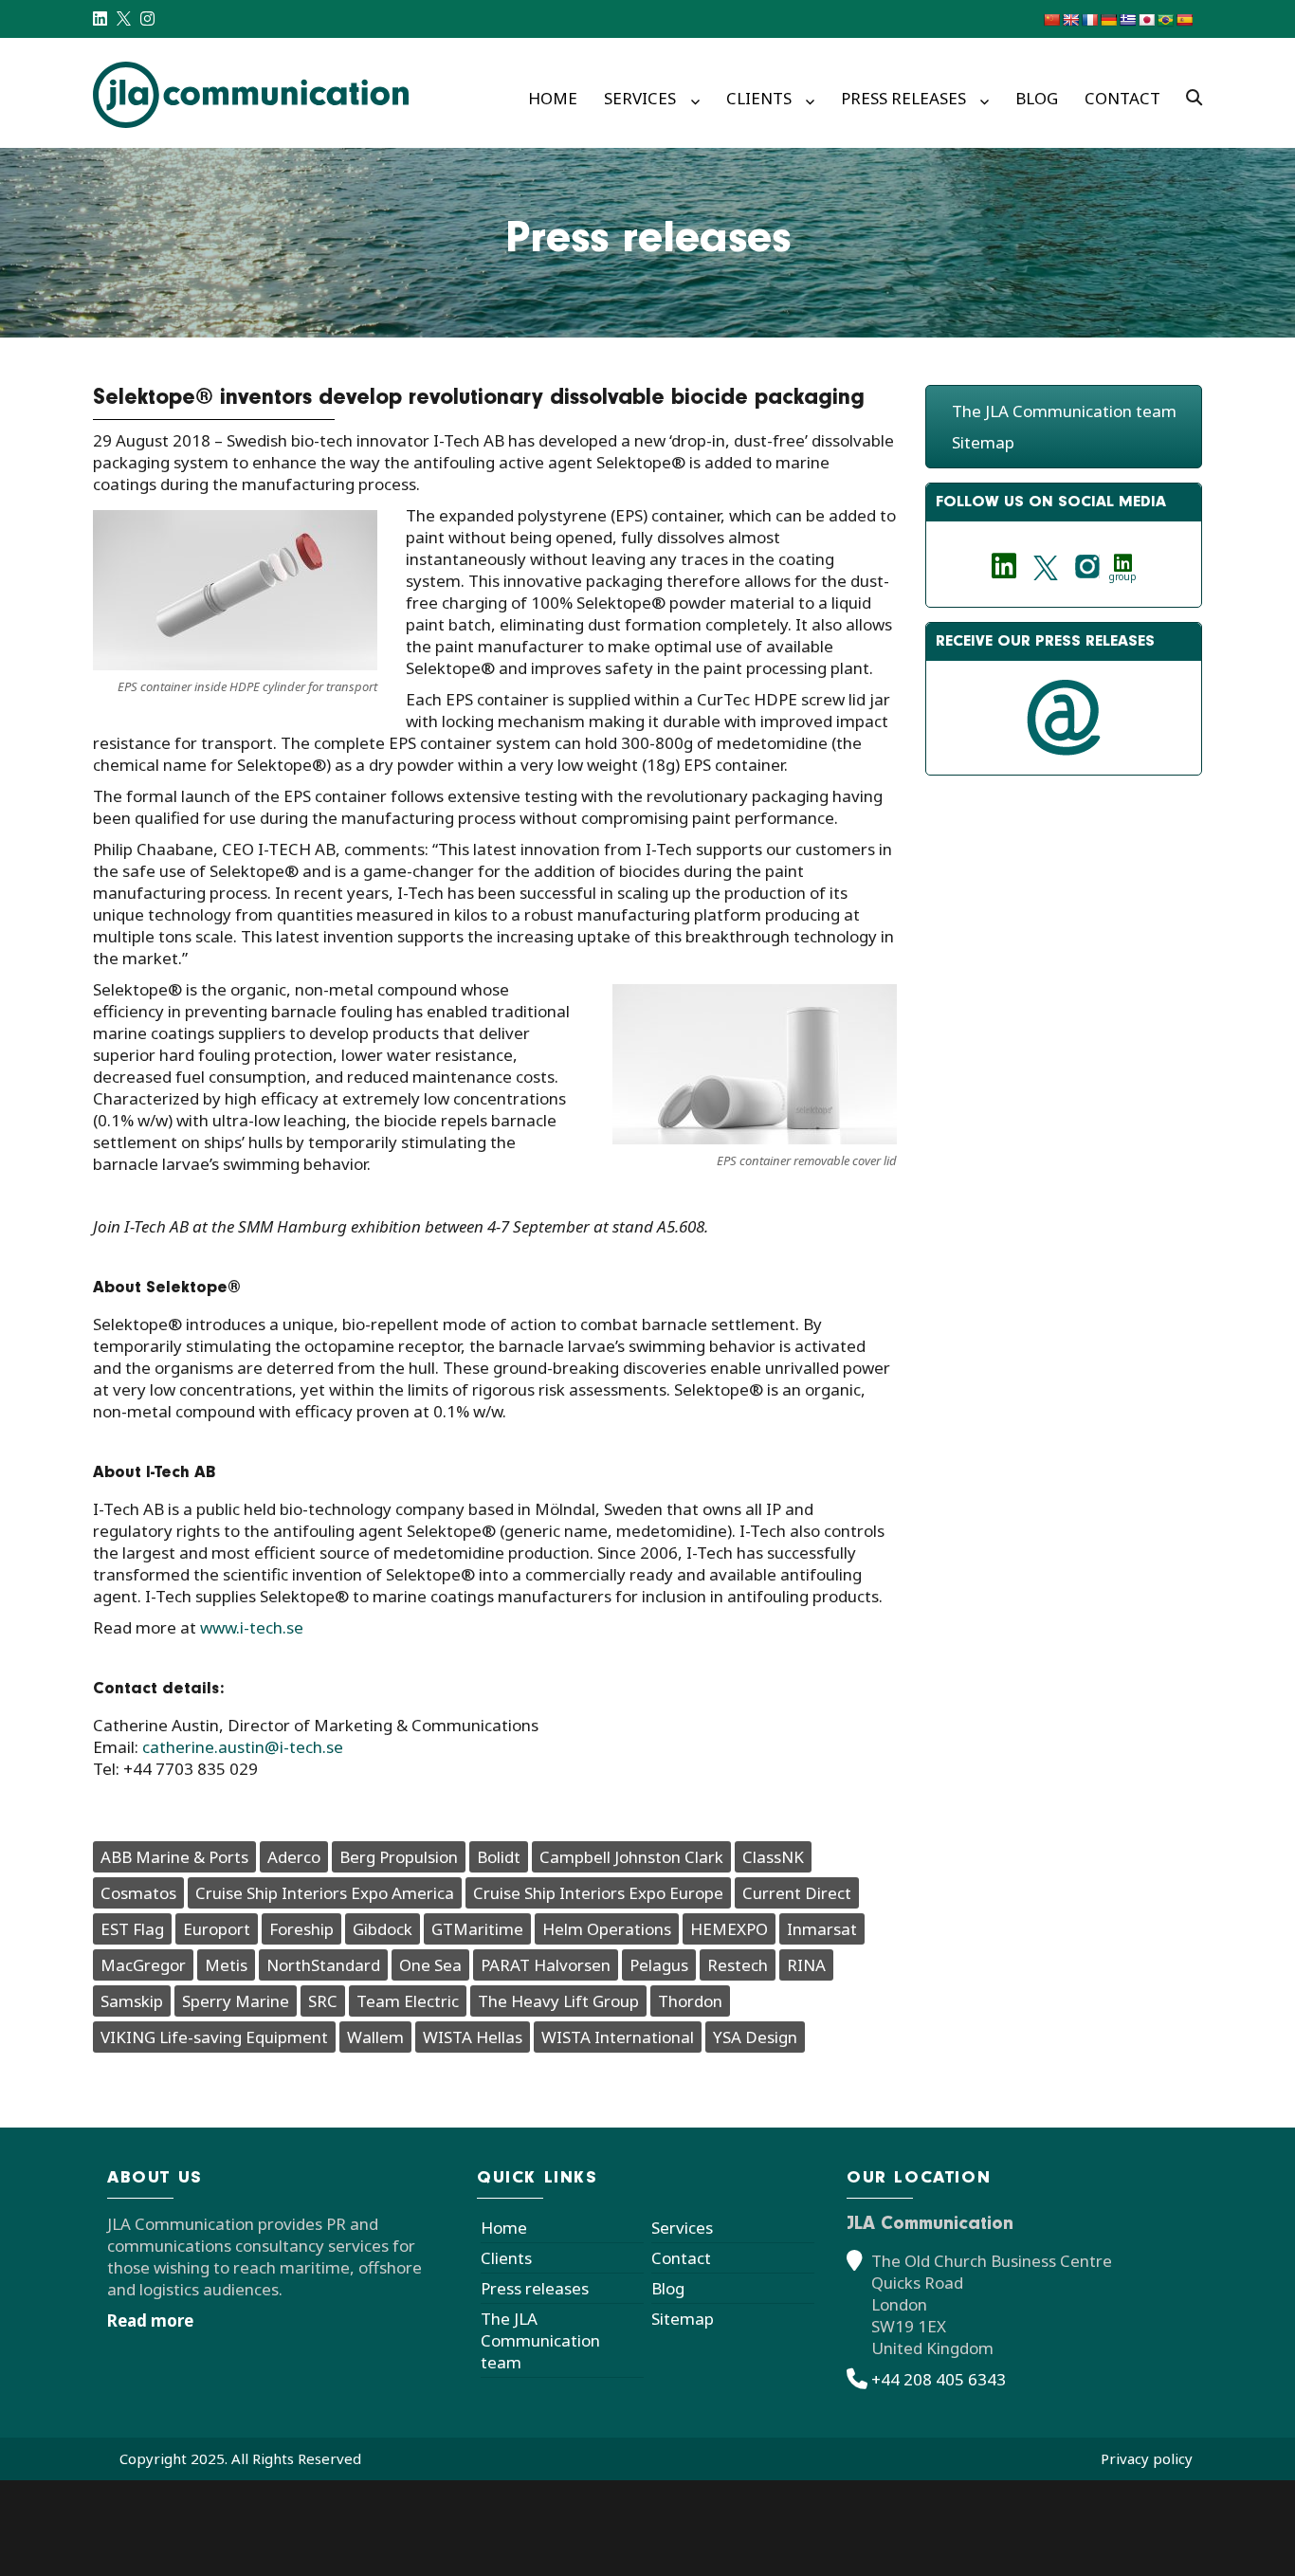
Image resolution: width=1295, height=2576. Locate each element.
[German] (1108, 20)
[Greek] (1127, 20)
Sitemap (983, 442)
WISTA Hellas (473, 2037)
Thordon (690, 2001)
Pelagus (659, 1965)
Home (553, 98)
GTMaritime (477, 1929)
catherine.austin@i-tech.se (243, 1747)
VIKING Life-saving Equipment (214, 2037)
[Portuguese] (1165, 20)
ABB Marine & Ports (174, 1857)
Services (640, 98)
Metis (226, 1965)
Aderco (294, 1857)
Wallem (375, 2037)
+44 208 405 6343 (939, 2379)
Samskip (132, 2001)
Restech (738, 1965)
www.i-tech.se (252, 1627)
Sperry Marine (236, 2001)
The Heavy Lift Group (558, 2001)
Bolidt (499, 1857)
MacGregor (143, 1965)
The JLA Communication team (1064, 411)
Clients (759, 98)
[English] (1070, 20)
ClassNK (773, 1857)
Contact (1122, 98)
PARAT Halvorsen (546, 1965)
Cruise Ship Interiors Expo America (325, 1893)
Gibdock (383, 1929)
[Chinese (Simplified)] (1051, 20)
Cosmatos (138, 1893)
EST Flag (132, 1929)
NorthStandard (323, 1965)
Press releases (903, 98)
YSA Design (755, 2037)
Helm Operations (607, 1929)
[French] (1089, 20)
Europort (217, 1929)
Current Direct (797, 1893)
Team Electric (408, 2001)
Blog (1037, 98)
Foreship (301, 1929)
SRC (323, 2001)
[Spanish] (1184, 20)
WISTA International (618, 2037)
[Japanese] (1146, 20)
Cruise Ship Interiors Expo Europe (598, 1893)
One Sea (430, 1965)
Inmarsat (822, 1929)
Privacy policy (1147, 2458)
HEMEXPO (729, 1929)
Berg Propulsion (399, 1857)
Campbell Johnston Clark (631, 1857)
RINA (806, 1965)
